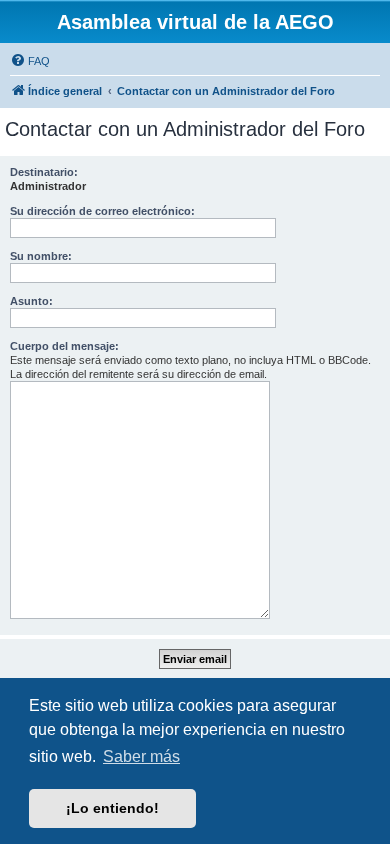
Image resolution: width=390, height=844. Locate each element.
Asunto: (31, 301)
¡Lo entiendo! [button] (112, 808)
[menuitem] (30, 61)
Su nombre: (41, 256)
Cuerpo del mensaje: (64, 346)
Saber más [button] (141, 756)
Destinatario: (44, 172)
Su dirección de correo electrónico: (102, 211)
